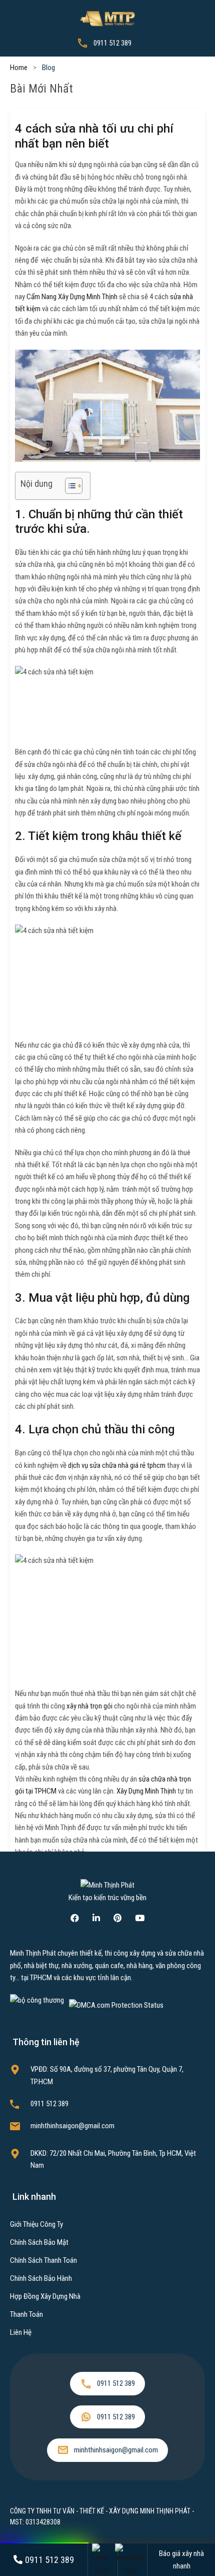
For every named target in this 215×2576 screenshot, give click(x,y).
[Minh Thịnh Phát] (107, 18)
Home (19, 68)
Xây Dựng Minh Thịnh (146, 1791)
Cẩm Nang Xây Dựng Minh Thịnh (72, 297)
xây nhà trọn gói (89, 1706)
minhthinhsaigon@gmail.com (72, 2126)
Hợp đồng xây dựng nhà (45, 2296)
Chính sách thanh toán (43, 2260)
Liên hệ (21, 2332)
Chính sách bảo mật (39, 2242)
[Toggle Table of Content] (69, 486)
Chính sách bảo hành (41, 2278)
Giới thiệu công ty (36, 2224)
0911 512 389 (112, 43)
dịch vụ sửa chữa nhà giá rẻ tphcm (117, 1465)
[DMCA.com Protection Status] (116, 2005)
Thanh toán (26, 2314)
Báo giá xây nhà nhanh (181, 2559)
